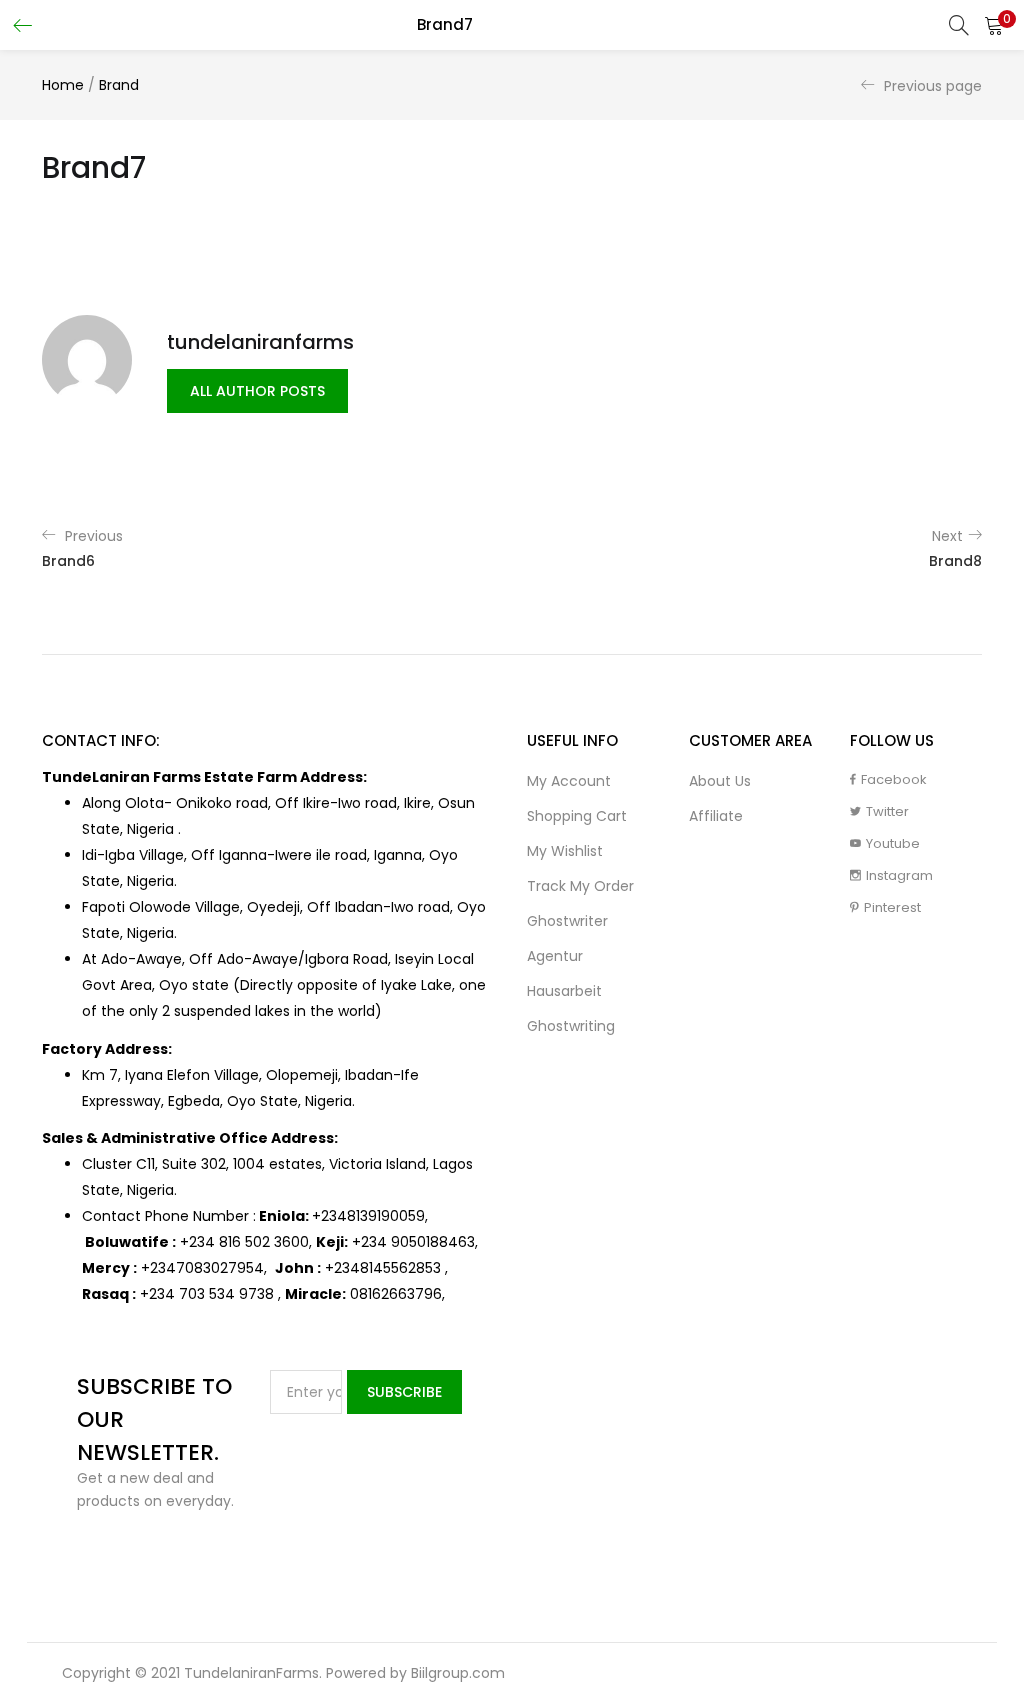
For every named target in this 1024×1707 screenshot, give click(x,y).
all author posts (257, 391)
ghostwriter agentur (567, 938)
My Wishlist (565, 851)
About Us (720, 781)
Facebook (894, 779)
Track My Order (580, 886)
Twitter (887, 811)
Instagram (899, 875)
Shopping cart (577, 816)
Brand (119, 85)
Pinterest (892, 907)
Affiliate (716, 816)
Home (63, 85)
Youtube (893, 843)
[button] (994, 25)
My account (569, 781)
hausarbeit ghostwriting (571, 1008)
